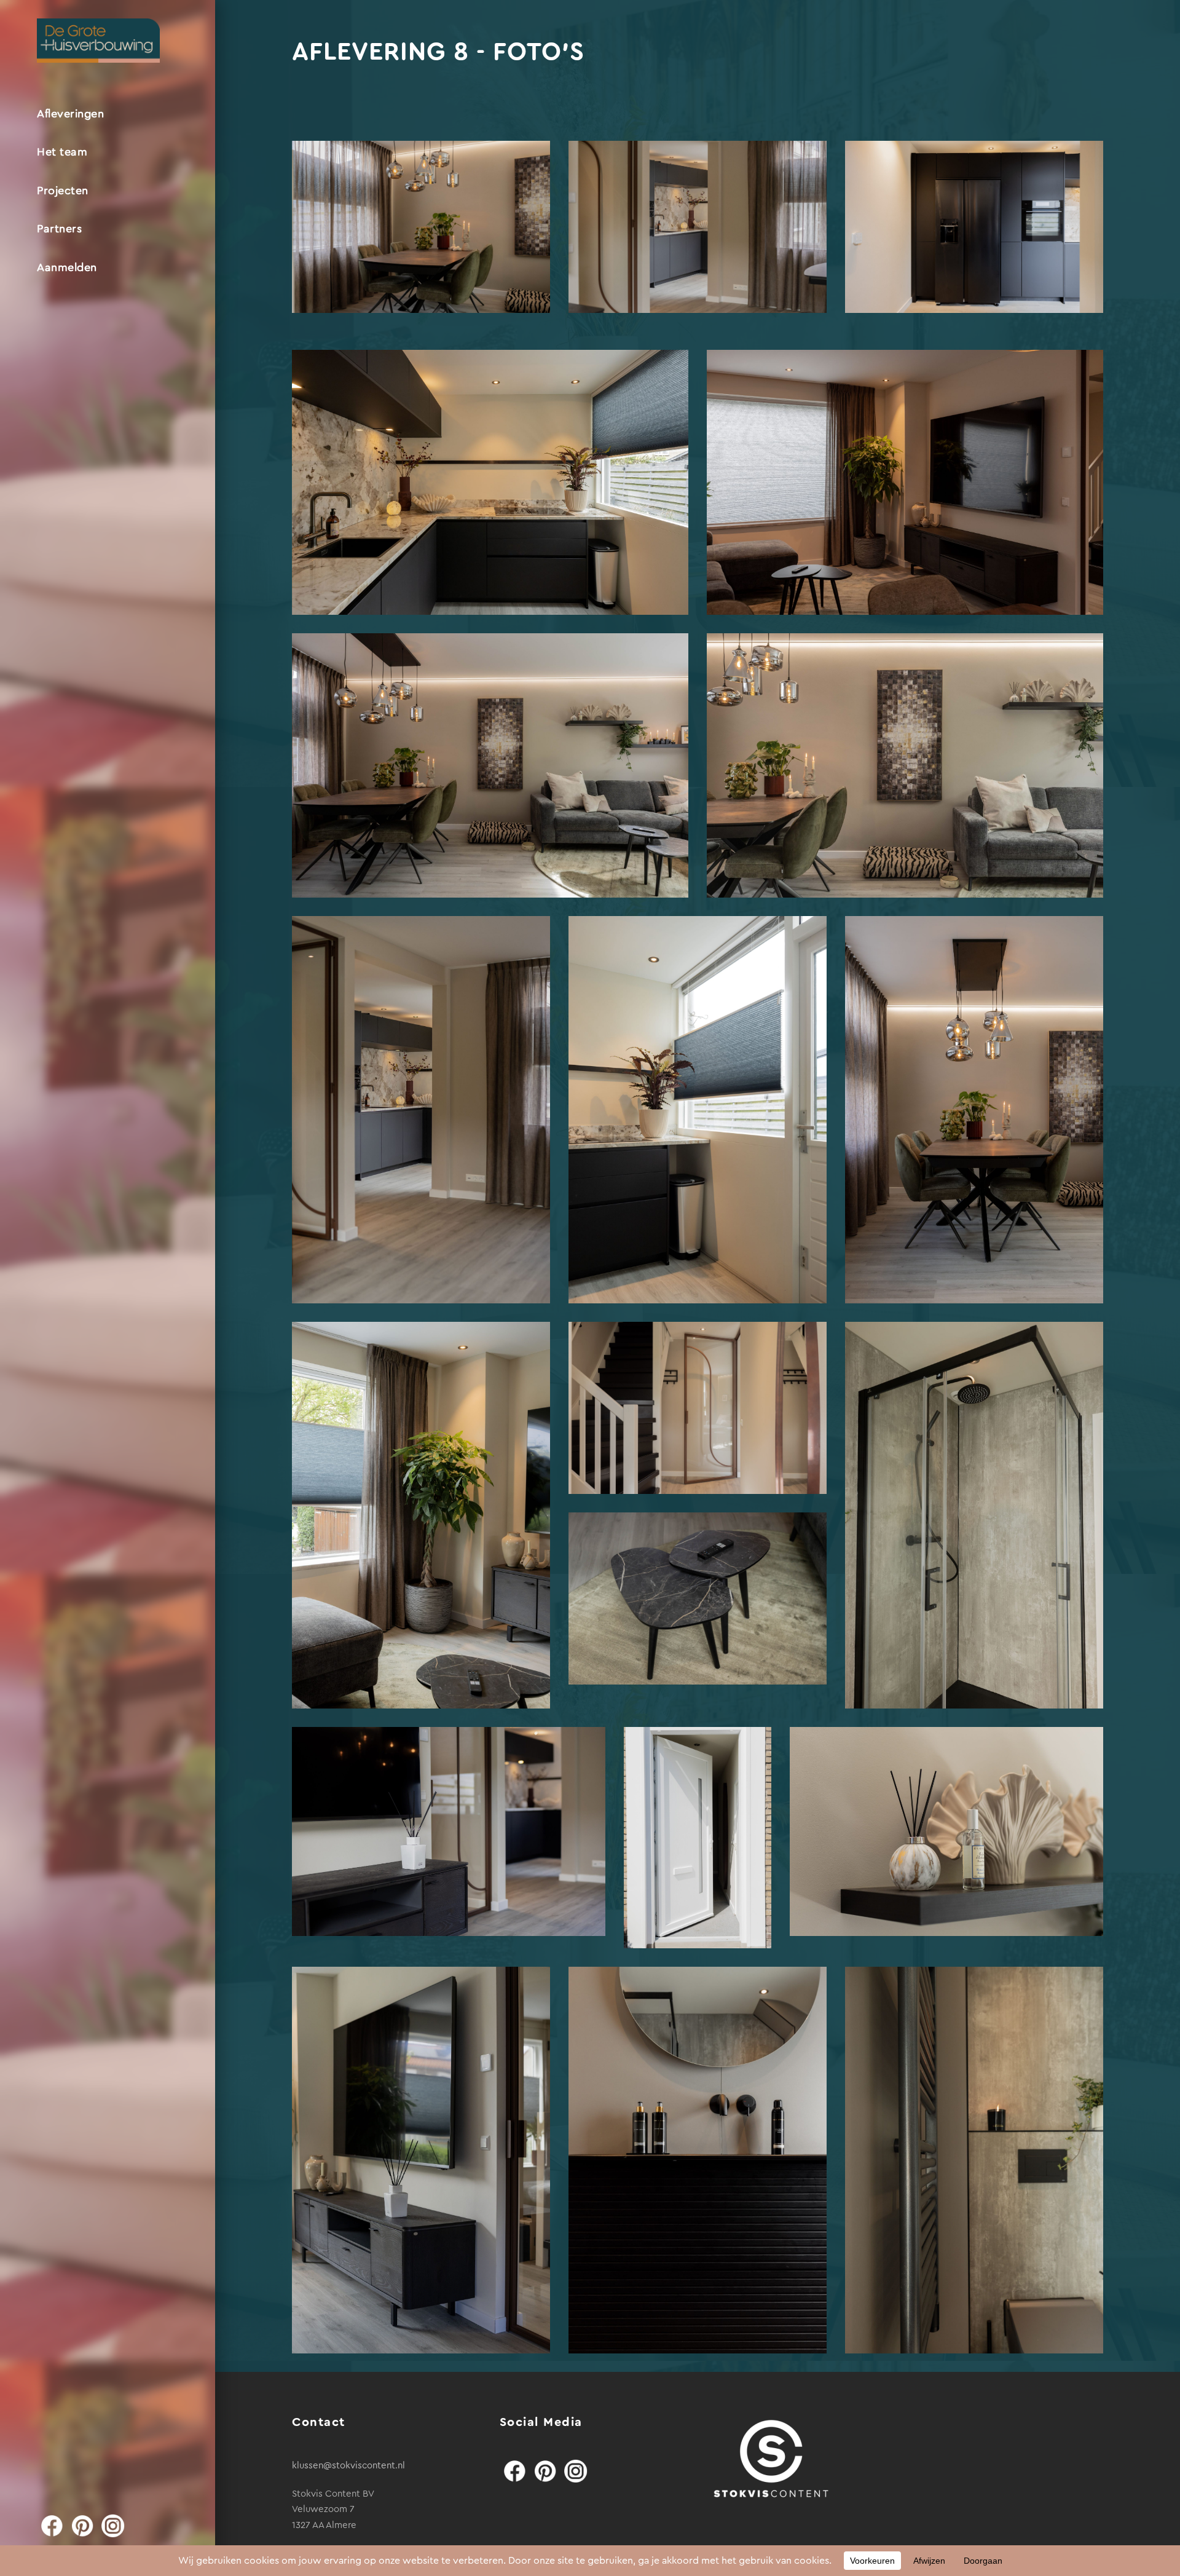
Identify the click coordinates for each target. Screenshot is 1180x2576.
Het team (62, 152)
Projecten (63, 191)
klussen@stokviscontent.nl (348, 2466)
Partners (59, 229)
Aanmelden (67, 267)
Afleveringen (70, 114)
